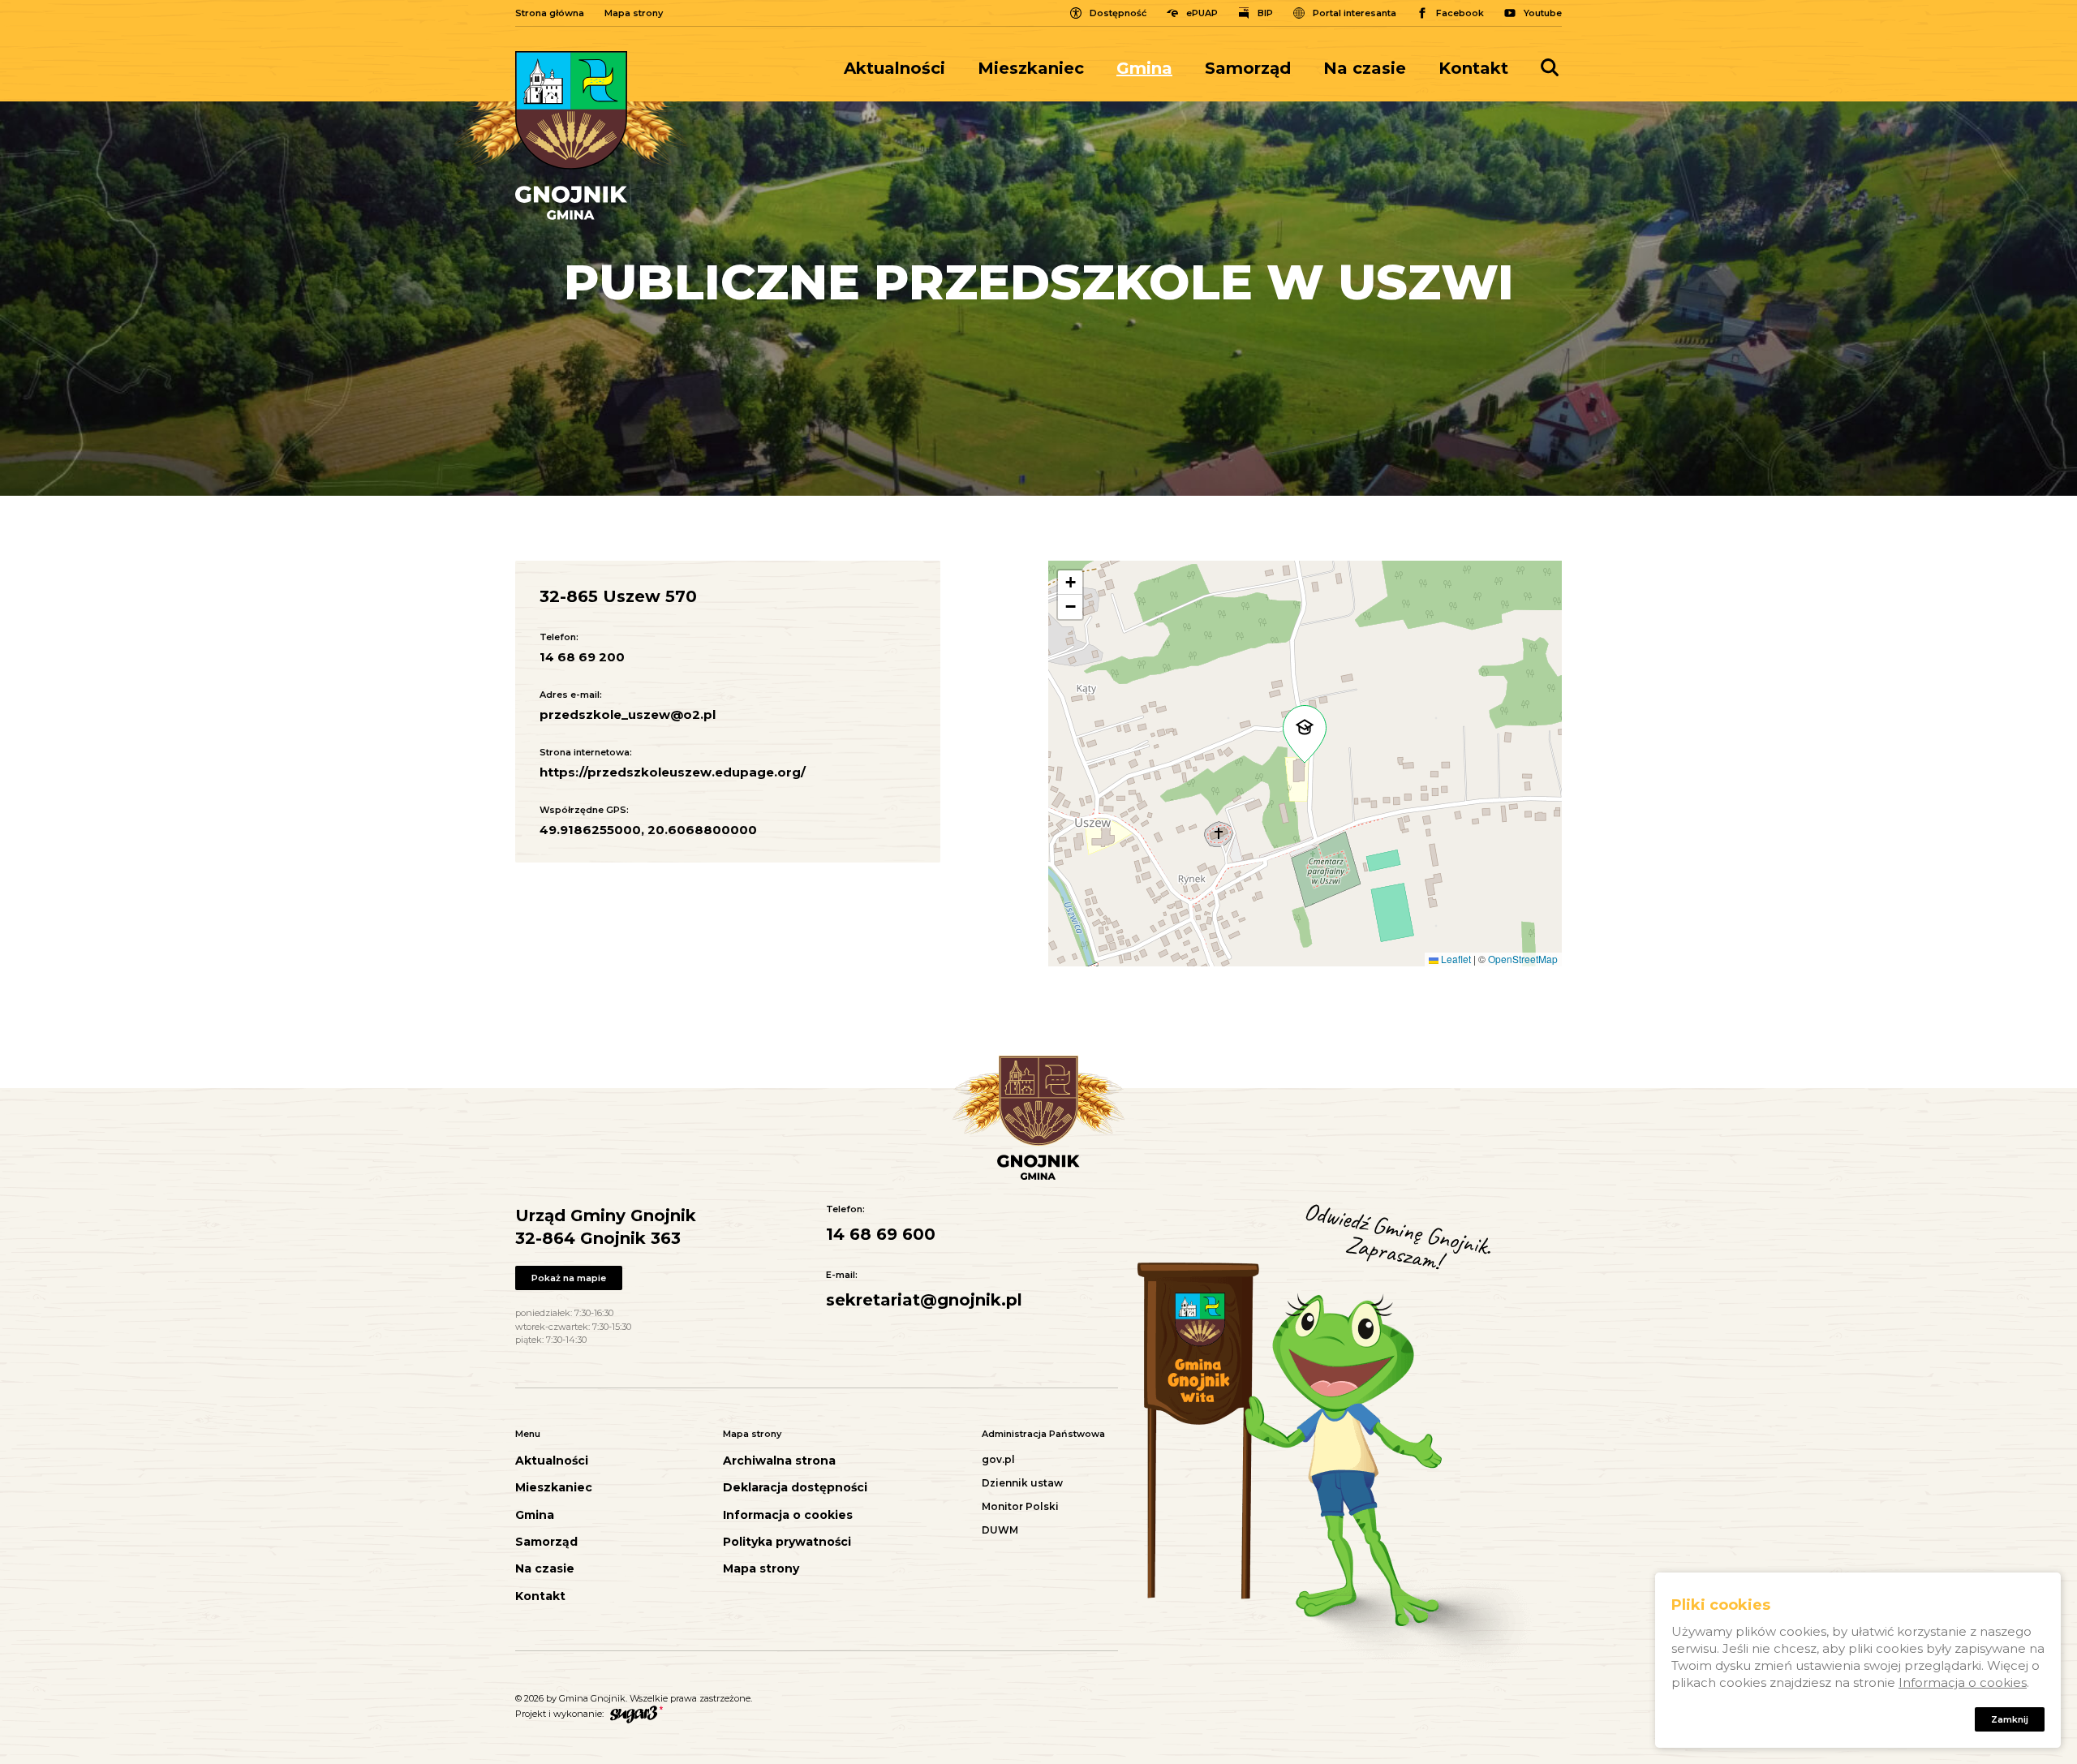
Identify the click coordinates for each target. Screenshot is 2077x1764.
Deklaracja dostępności (795, 1488)
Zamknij (2010, 1719)
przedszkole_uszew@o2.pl (628, 714)
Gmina (1144, 68)
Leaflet (1455, 959)
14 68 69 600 (881, 1234)
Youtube (1543, 13)
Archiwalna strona (779, 1461)
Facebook (1460, 13)
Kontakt (1473, 68)
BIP (1265, 13)
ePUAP (1202, 13)
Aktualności (894, 68)
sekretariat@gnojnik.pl (924, 1300)
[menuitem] (903, 68)
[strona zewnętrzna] (634, 1714)
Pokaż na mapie (569, 1278)
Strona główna (550, 13)
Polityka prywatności (787, 1542)
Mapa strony (634, 13)
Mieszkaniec (1031, 68)
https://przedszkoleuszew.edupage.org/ (673, 772)
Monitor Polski (1020, 1506)
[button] (1305, 734)
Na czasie (1365, 68)
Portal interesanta (1355, 13)
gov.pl (998, 1459)
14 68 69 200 (582, 657)
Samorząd (1248, 68)
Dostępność (1118, 13)
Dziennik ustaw (1022, 1483)
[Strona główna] (571, 136)
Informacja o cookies (788, 1515)
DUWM (1000, 1530)
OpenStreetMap (1523, 959)
